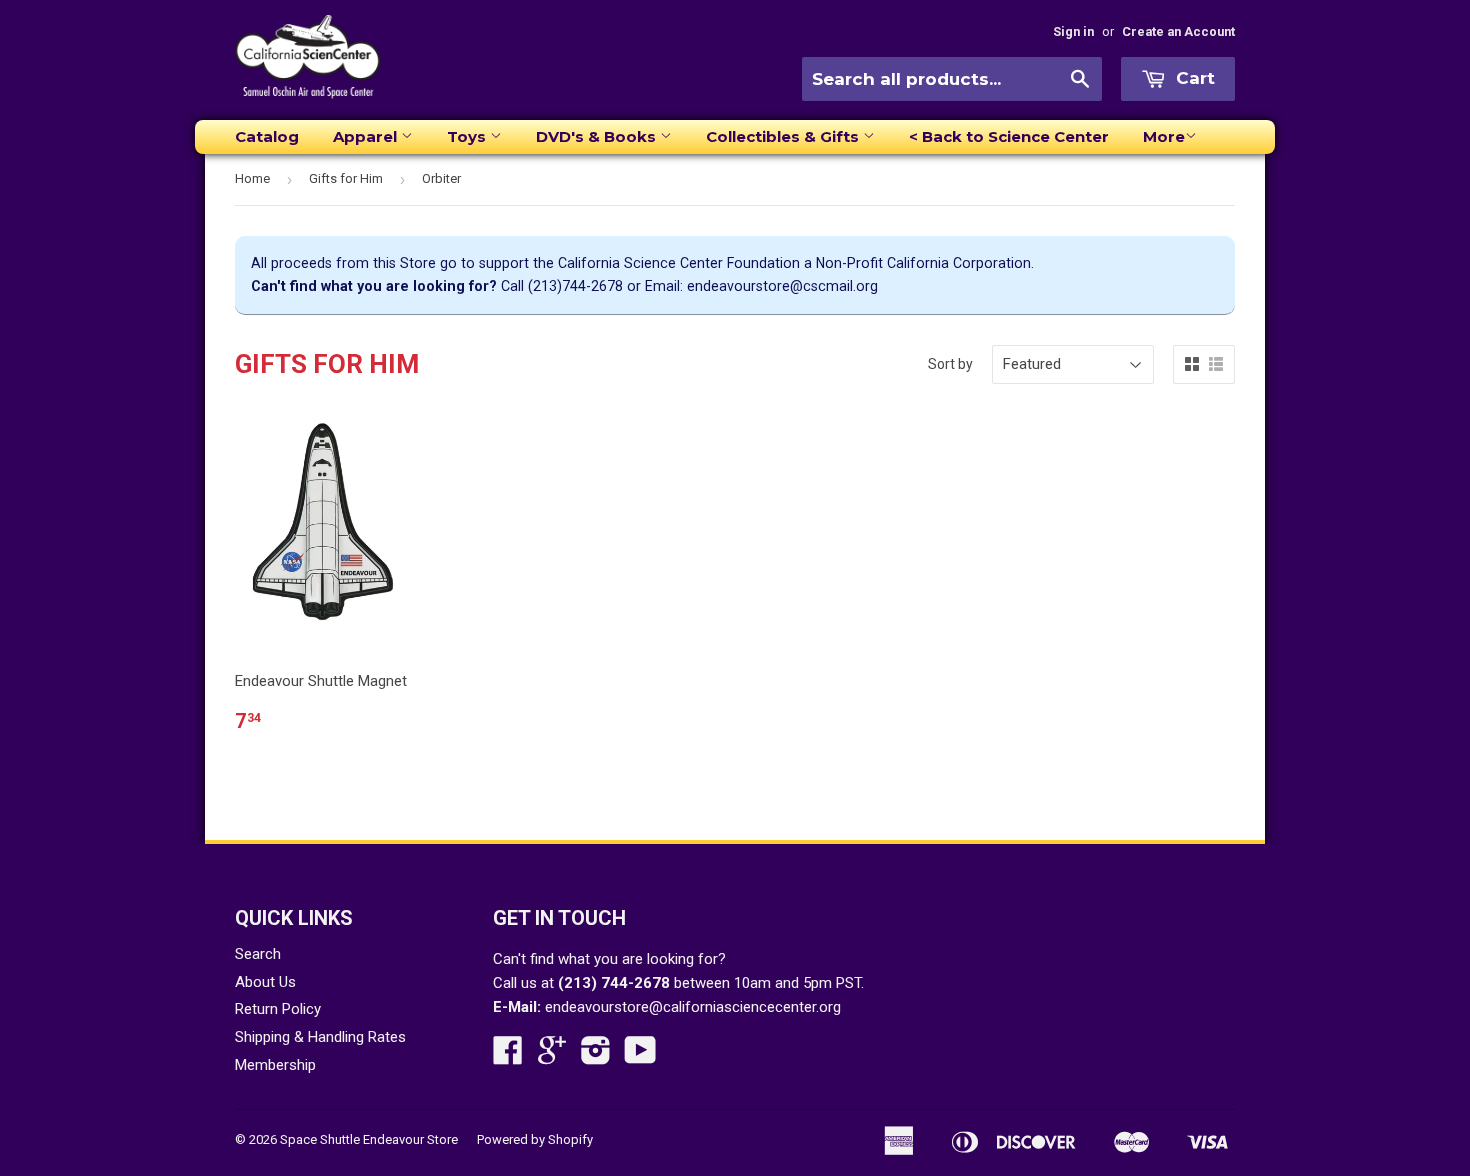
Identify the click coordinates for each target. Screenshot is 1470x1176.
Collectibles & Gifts (784, 136)
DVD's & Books (598, 136)
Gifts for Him (346, 178)
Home (252, 178)
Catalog (267, 136)
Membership (275, 1065)
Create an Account (1178, 31)
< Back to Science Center (1009, 136)
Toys (468, 136)
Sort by (950, 364)
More (1164, 136)
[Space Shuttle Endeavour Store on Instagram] (596, 1057)
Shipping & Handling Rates (320, 1037)
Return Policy (278, 1009)
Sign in (1073, 31)
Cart (1193, 78)
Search (258, 954)
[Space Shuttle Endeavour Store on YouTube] (640, 1057)
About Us (265, 982)
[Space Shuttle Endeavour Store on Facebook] (508, 1057)
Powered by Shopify (535, 1139)
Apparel (367, 136)
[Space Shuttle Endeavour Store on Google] (552, 1057)
